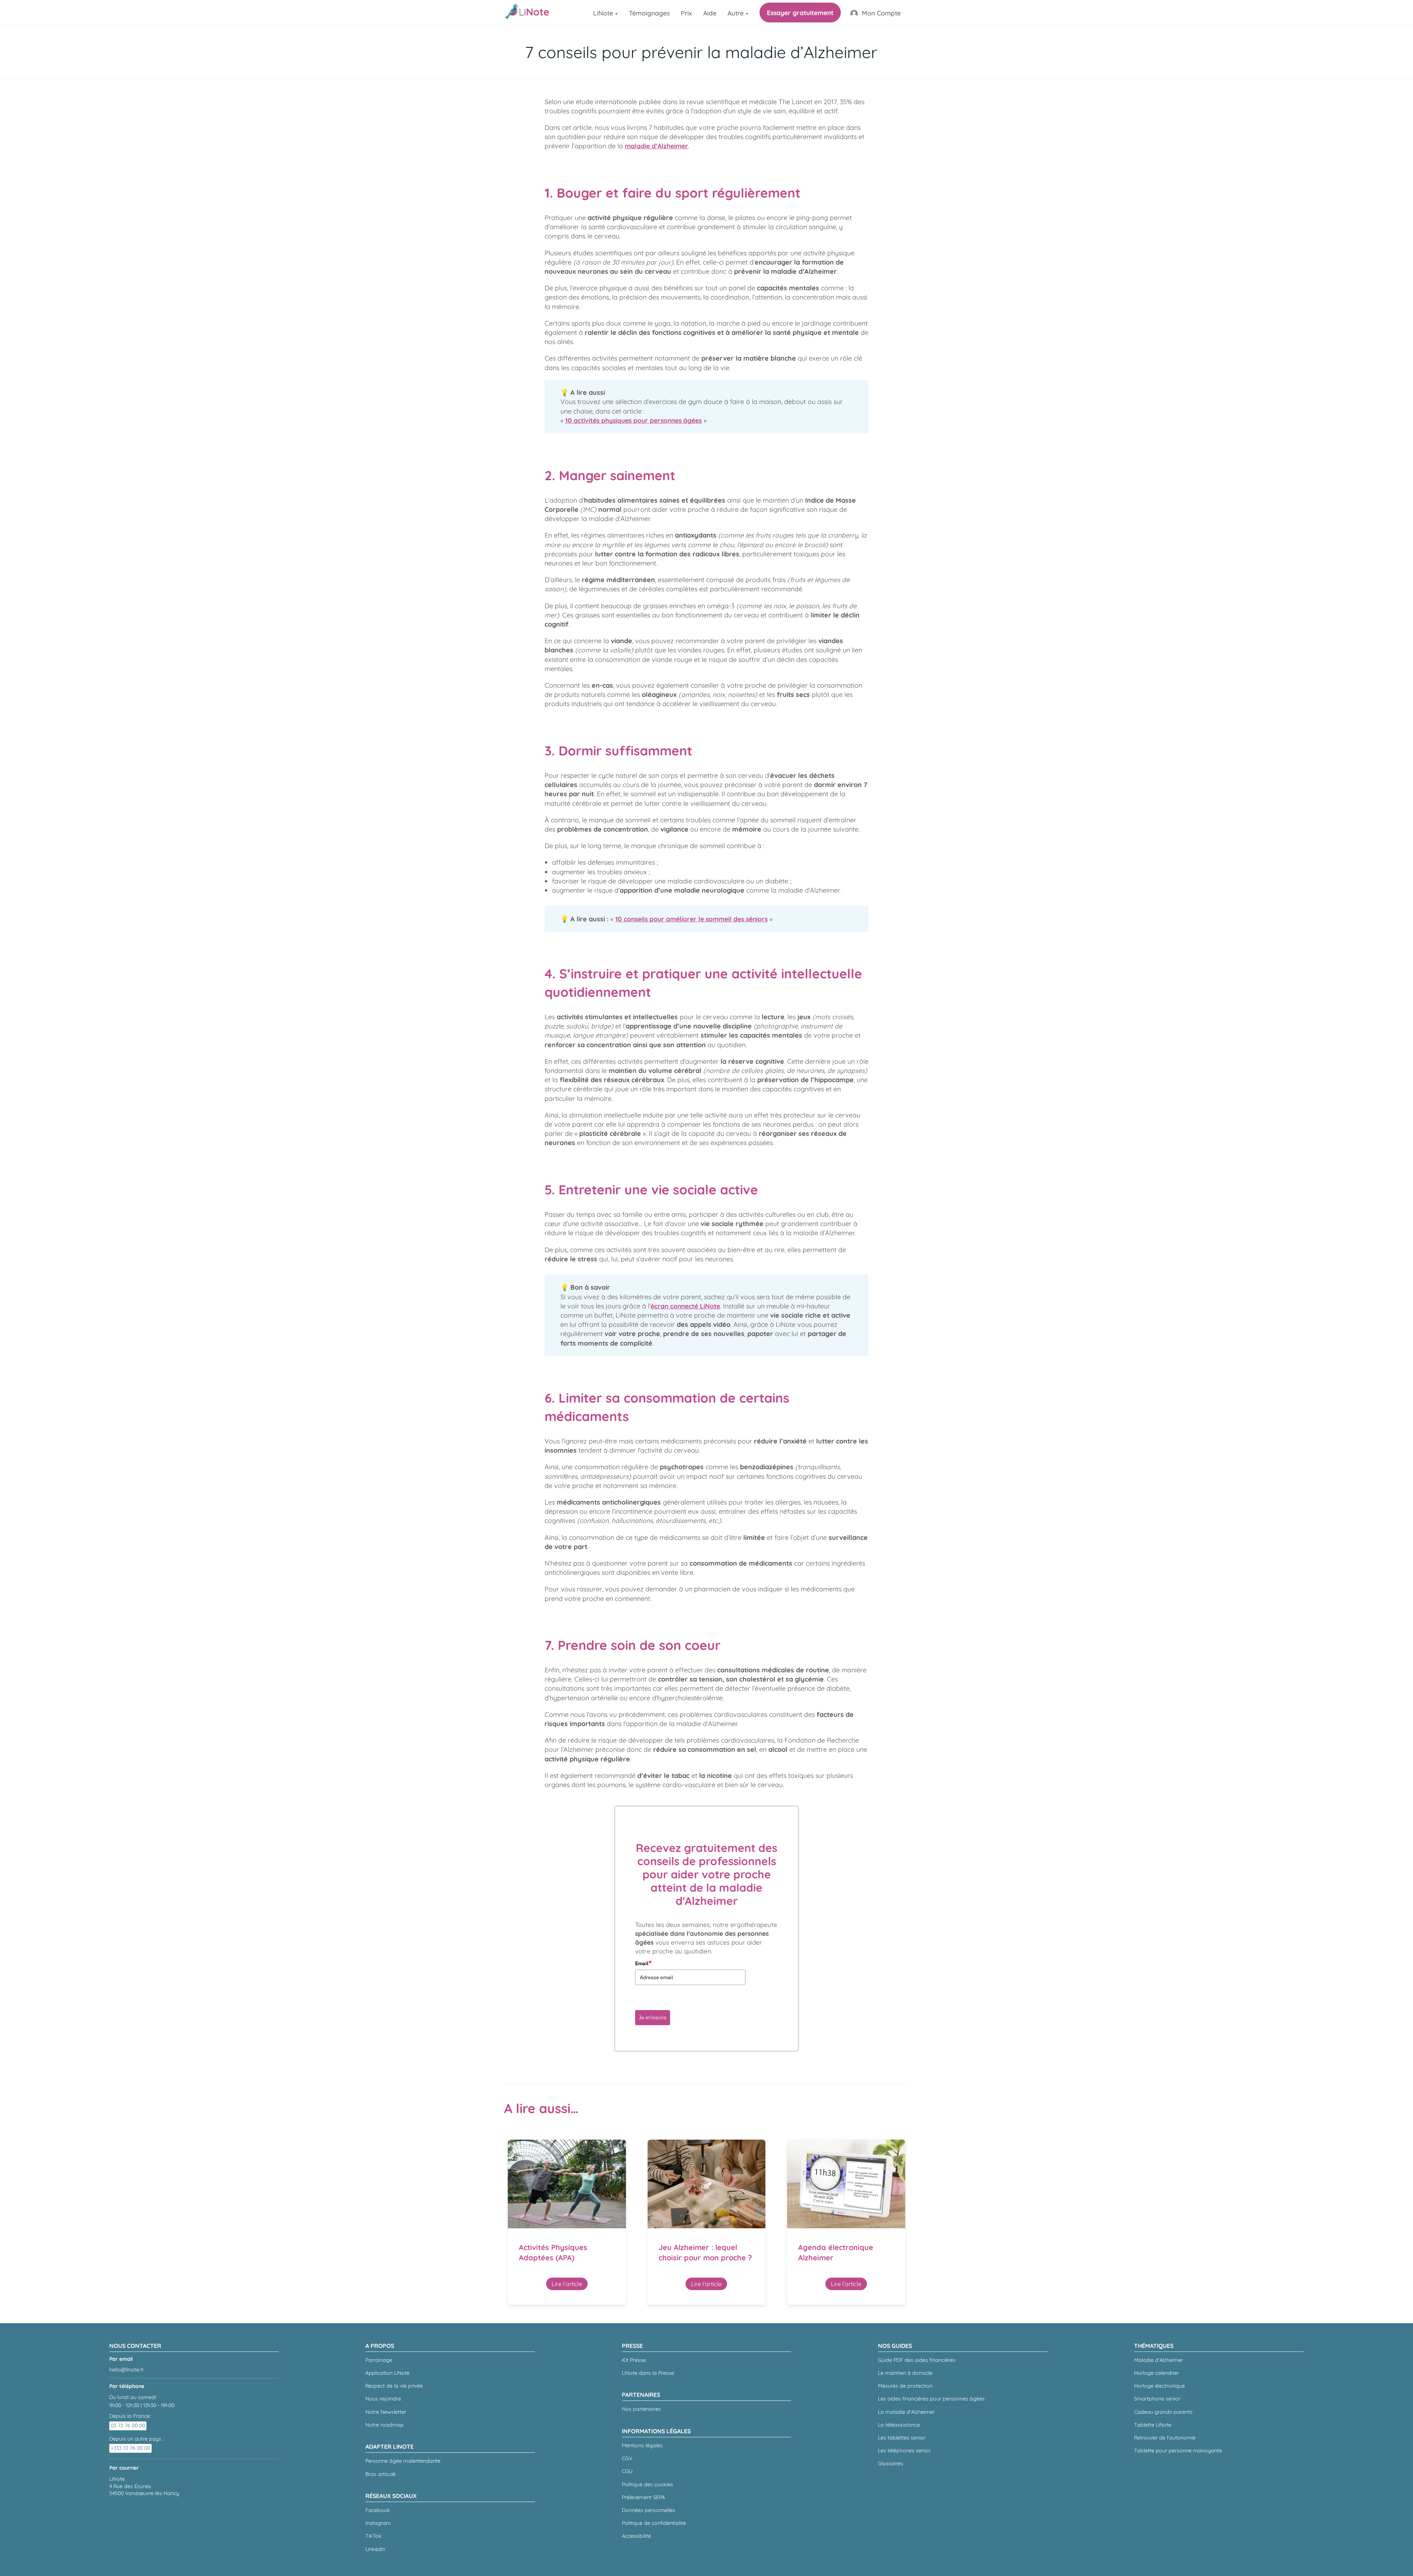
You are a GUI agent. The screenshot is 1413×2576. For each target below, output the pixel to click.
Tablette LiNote (1153, 2425)
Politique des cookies (647, 2484)
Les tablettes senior (902, 2438)
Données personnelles (649, 2510)
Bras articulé (380, 2474)
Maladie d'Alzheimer (1159, 2360)
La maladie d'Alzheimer (906, 2412)
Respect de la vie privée (394, 2386)
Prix (686, 13)
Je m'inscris (653, 2017)
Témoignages (649, 13)
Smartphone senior (1157, 2399)
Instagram (378, 2523)
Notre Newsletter (386, 2412)
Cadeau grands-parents (1163, 2412)
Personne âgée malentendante (403, 2461)
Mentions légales (642, 2445)
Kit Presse (634, 2360)
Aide (710, 13)
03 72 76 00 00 (128, 2426)
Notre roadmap (385, 2425)
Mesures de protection (905, 2386)
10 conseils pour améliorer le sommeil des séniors (691, 919)
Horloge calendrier (1157, 2373)
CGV (627, 2458)
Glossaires (890, 2463)
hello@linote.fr (127, 2370)
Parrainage (379, 2360)
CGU (627, 2471)
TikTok (373, 2536)
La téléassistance (899, 2425)
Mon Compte (881, 13)
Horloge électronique (1159, 2386)
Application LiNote (387, 2373)
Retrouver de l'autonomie (1165, 2438)
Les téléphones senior (904, 2451)
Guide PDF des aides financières (917, 2360)
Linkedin (375, 2549)
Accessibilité (636, 2536)
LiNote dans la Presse (648, 2373)
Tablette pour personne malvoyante (1178, 2451)
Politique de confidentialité (654, 2523)
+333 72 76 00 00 (130, 2448)
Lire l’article (567, 2284)
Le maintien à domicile (905, 2373)
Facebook (378, 2510)
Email (643, 1963)
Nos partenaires (641, 2409)
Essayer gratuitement (800, 13)
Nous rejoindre (383, 2399)
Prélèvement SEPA (643, 2497)
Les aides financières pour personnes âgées (931, 2399)
